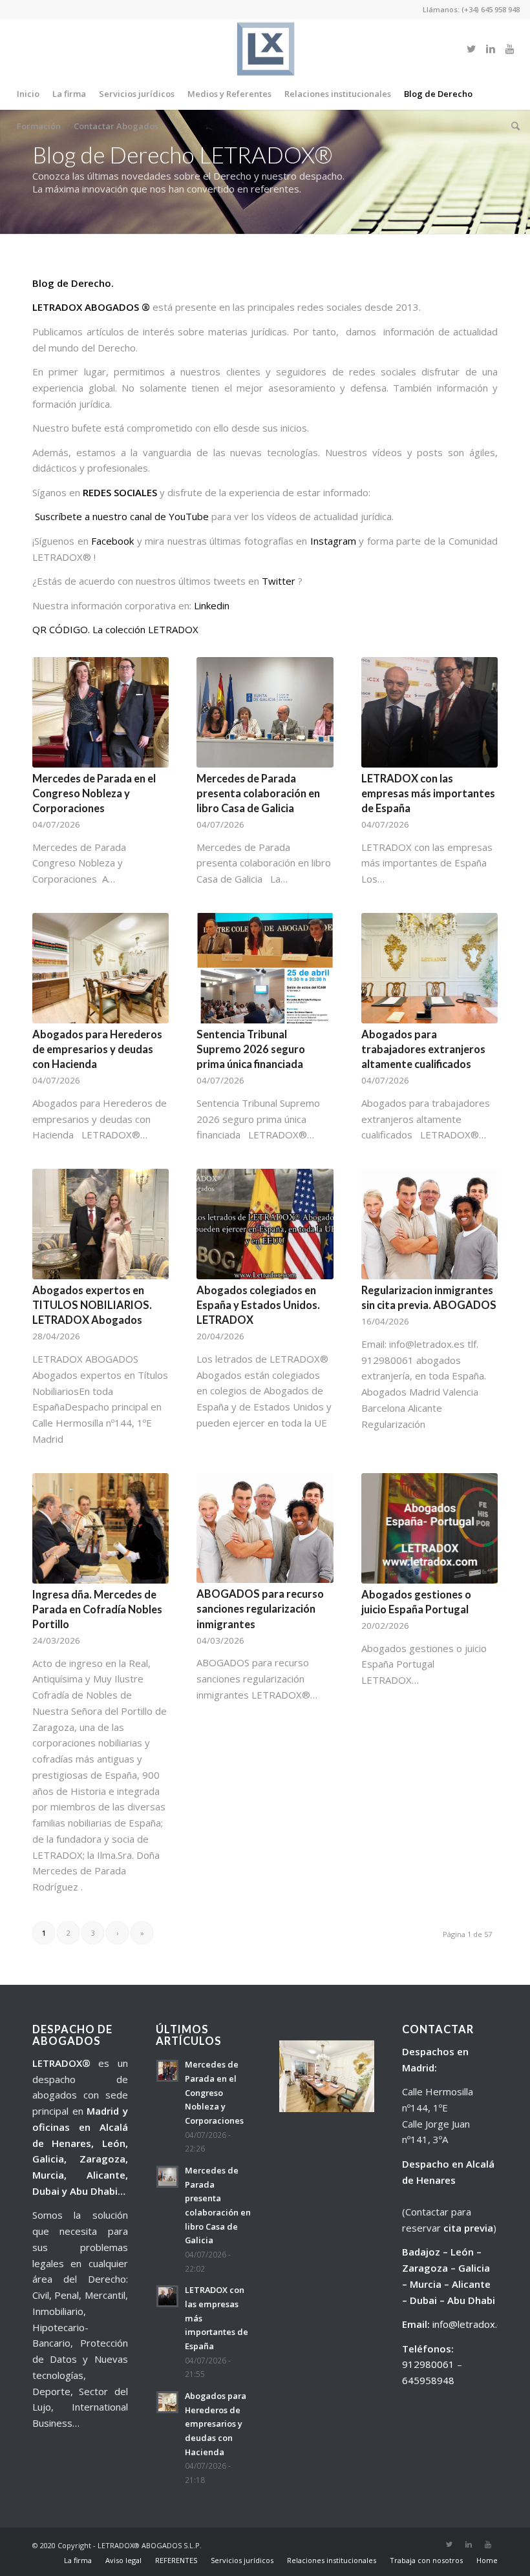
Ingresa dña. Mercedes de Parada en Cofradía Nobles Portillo (97, 1609)
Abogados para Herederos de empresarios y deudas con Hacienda (97, 1049)
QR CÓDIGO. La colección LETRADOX (115, 629)
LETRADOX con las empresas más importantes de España (428, 793)
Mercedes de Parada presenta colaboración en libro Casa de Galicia (258, 793)
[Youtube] (510, 48)
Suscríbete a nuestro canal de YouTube (122, 516)
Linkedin (212, 605)
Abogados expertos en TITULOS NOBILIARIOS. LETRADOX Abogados (92, 1305)
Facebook (114, 541)
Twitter (279, 581)
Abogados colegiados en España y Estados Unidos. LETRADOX (258, 1305)
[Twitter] (471, 48)
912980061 (428, 2364)
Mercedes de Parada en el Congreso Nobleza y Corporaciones (94, 793)
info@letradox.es (470, 2324)
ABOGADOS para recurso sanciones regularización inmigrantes (260, 1609)
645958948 (428, 2380)
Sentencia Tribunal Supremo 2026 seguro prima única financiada (251, 1049)
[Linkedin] (491, 48)
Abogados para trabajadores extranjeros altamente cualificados (423, 1049)
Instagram (333, 541)
